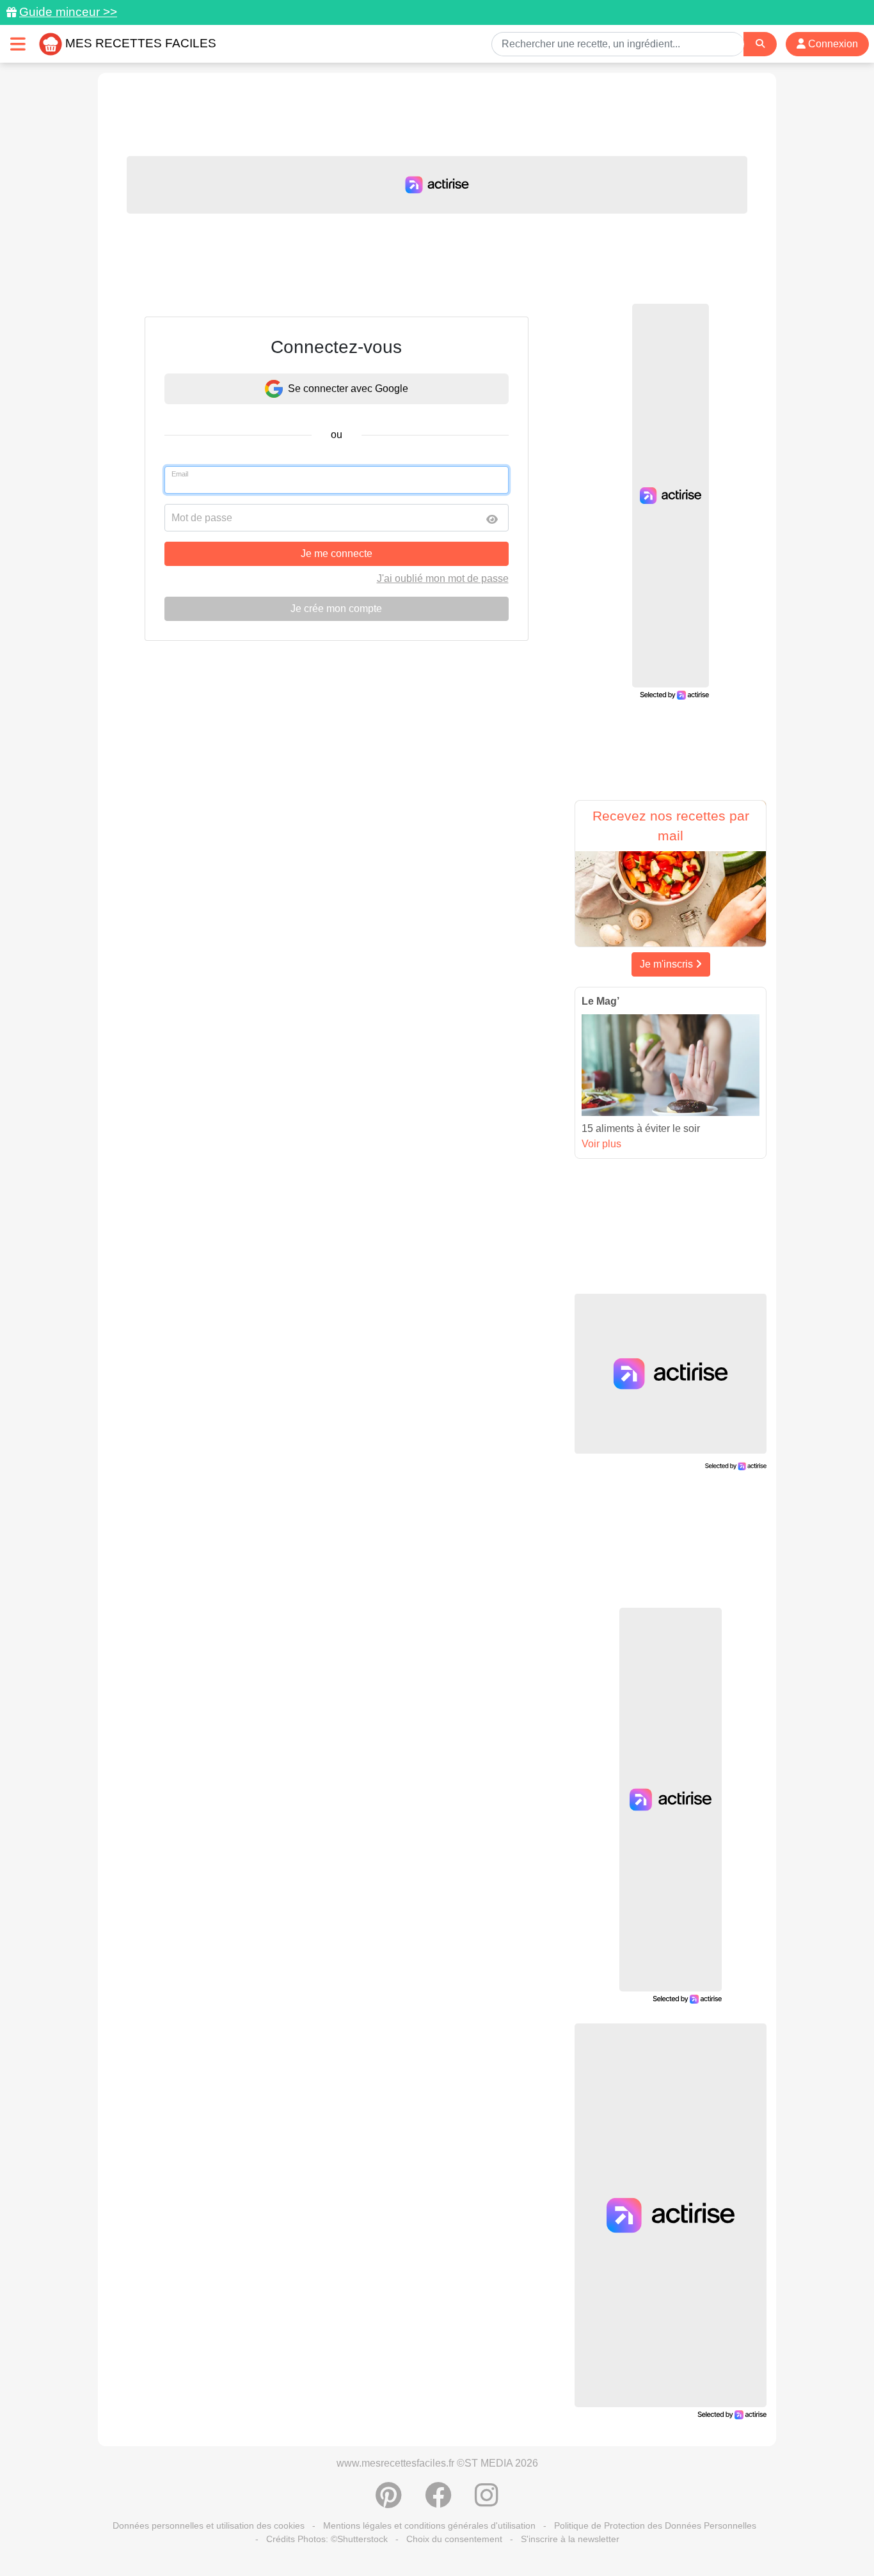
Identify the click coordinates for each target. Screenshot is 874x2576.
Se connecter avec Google (348, 389)
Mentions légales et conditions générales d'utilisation (429, 2525)
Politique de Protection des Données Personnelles (655, 2525)
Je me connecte (337, 554)
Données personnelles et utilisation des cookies (209, 2525)
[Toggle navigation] (18, 44)
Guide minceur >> (68, 12)
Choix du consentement (454, 2539)
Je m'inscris (668, 964)
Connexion (832, 44)
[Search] (760, 44)
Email (180, 474)
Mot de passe (202, 518)
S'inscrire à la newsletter (570, 2539)
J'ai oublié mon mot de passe (443, 578)
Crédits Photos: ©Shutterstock (327, 2539)
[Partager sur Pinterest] (389, 2502)
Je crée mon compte (336, 609)
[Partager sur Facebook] (438, 2502)
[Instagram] (487, 2502)
